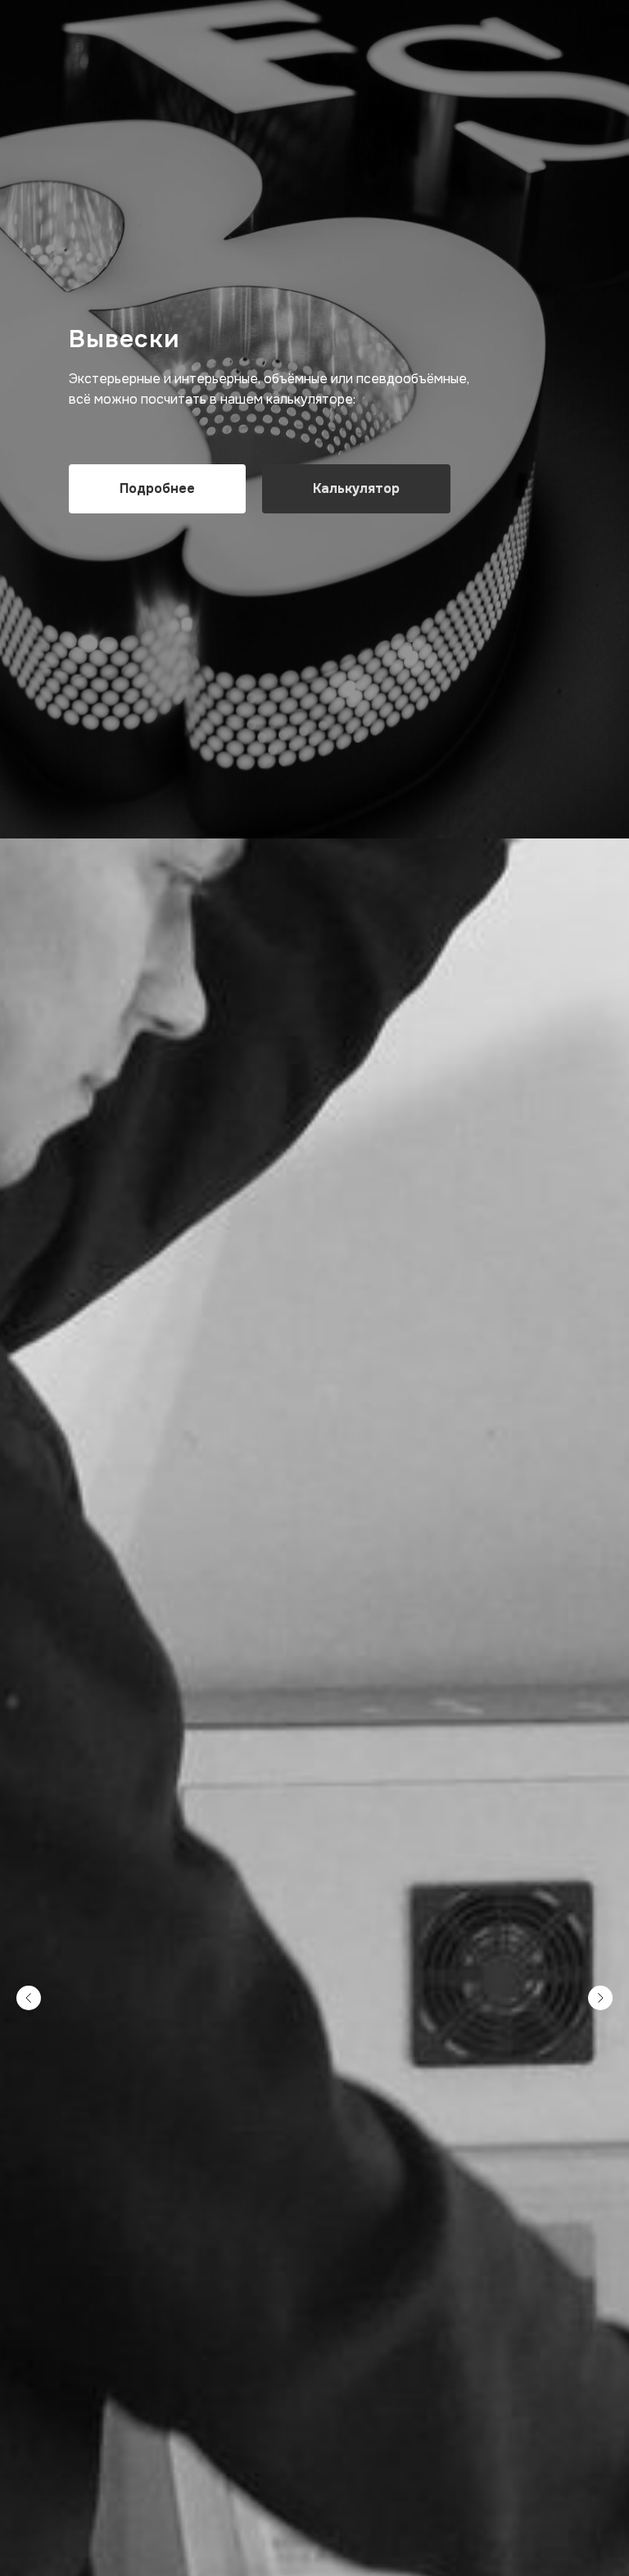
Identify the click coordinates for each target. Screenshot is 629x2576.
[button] (356, 1358)
